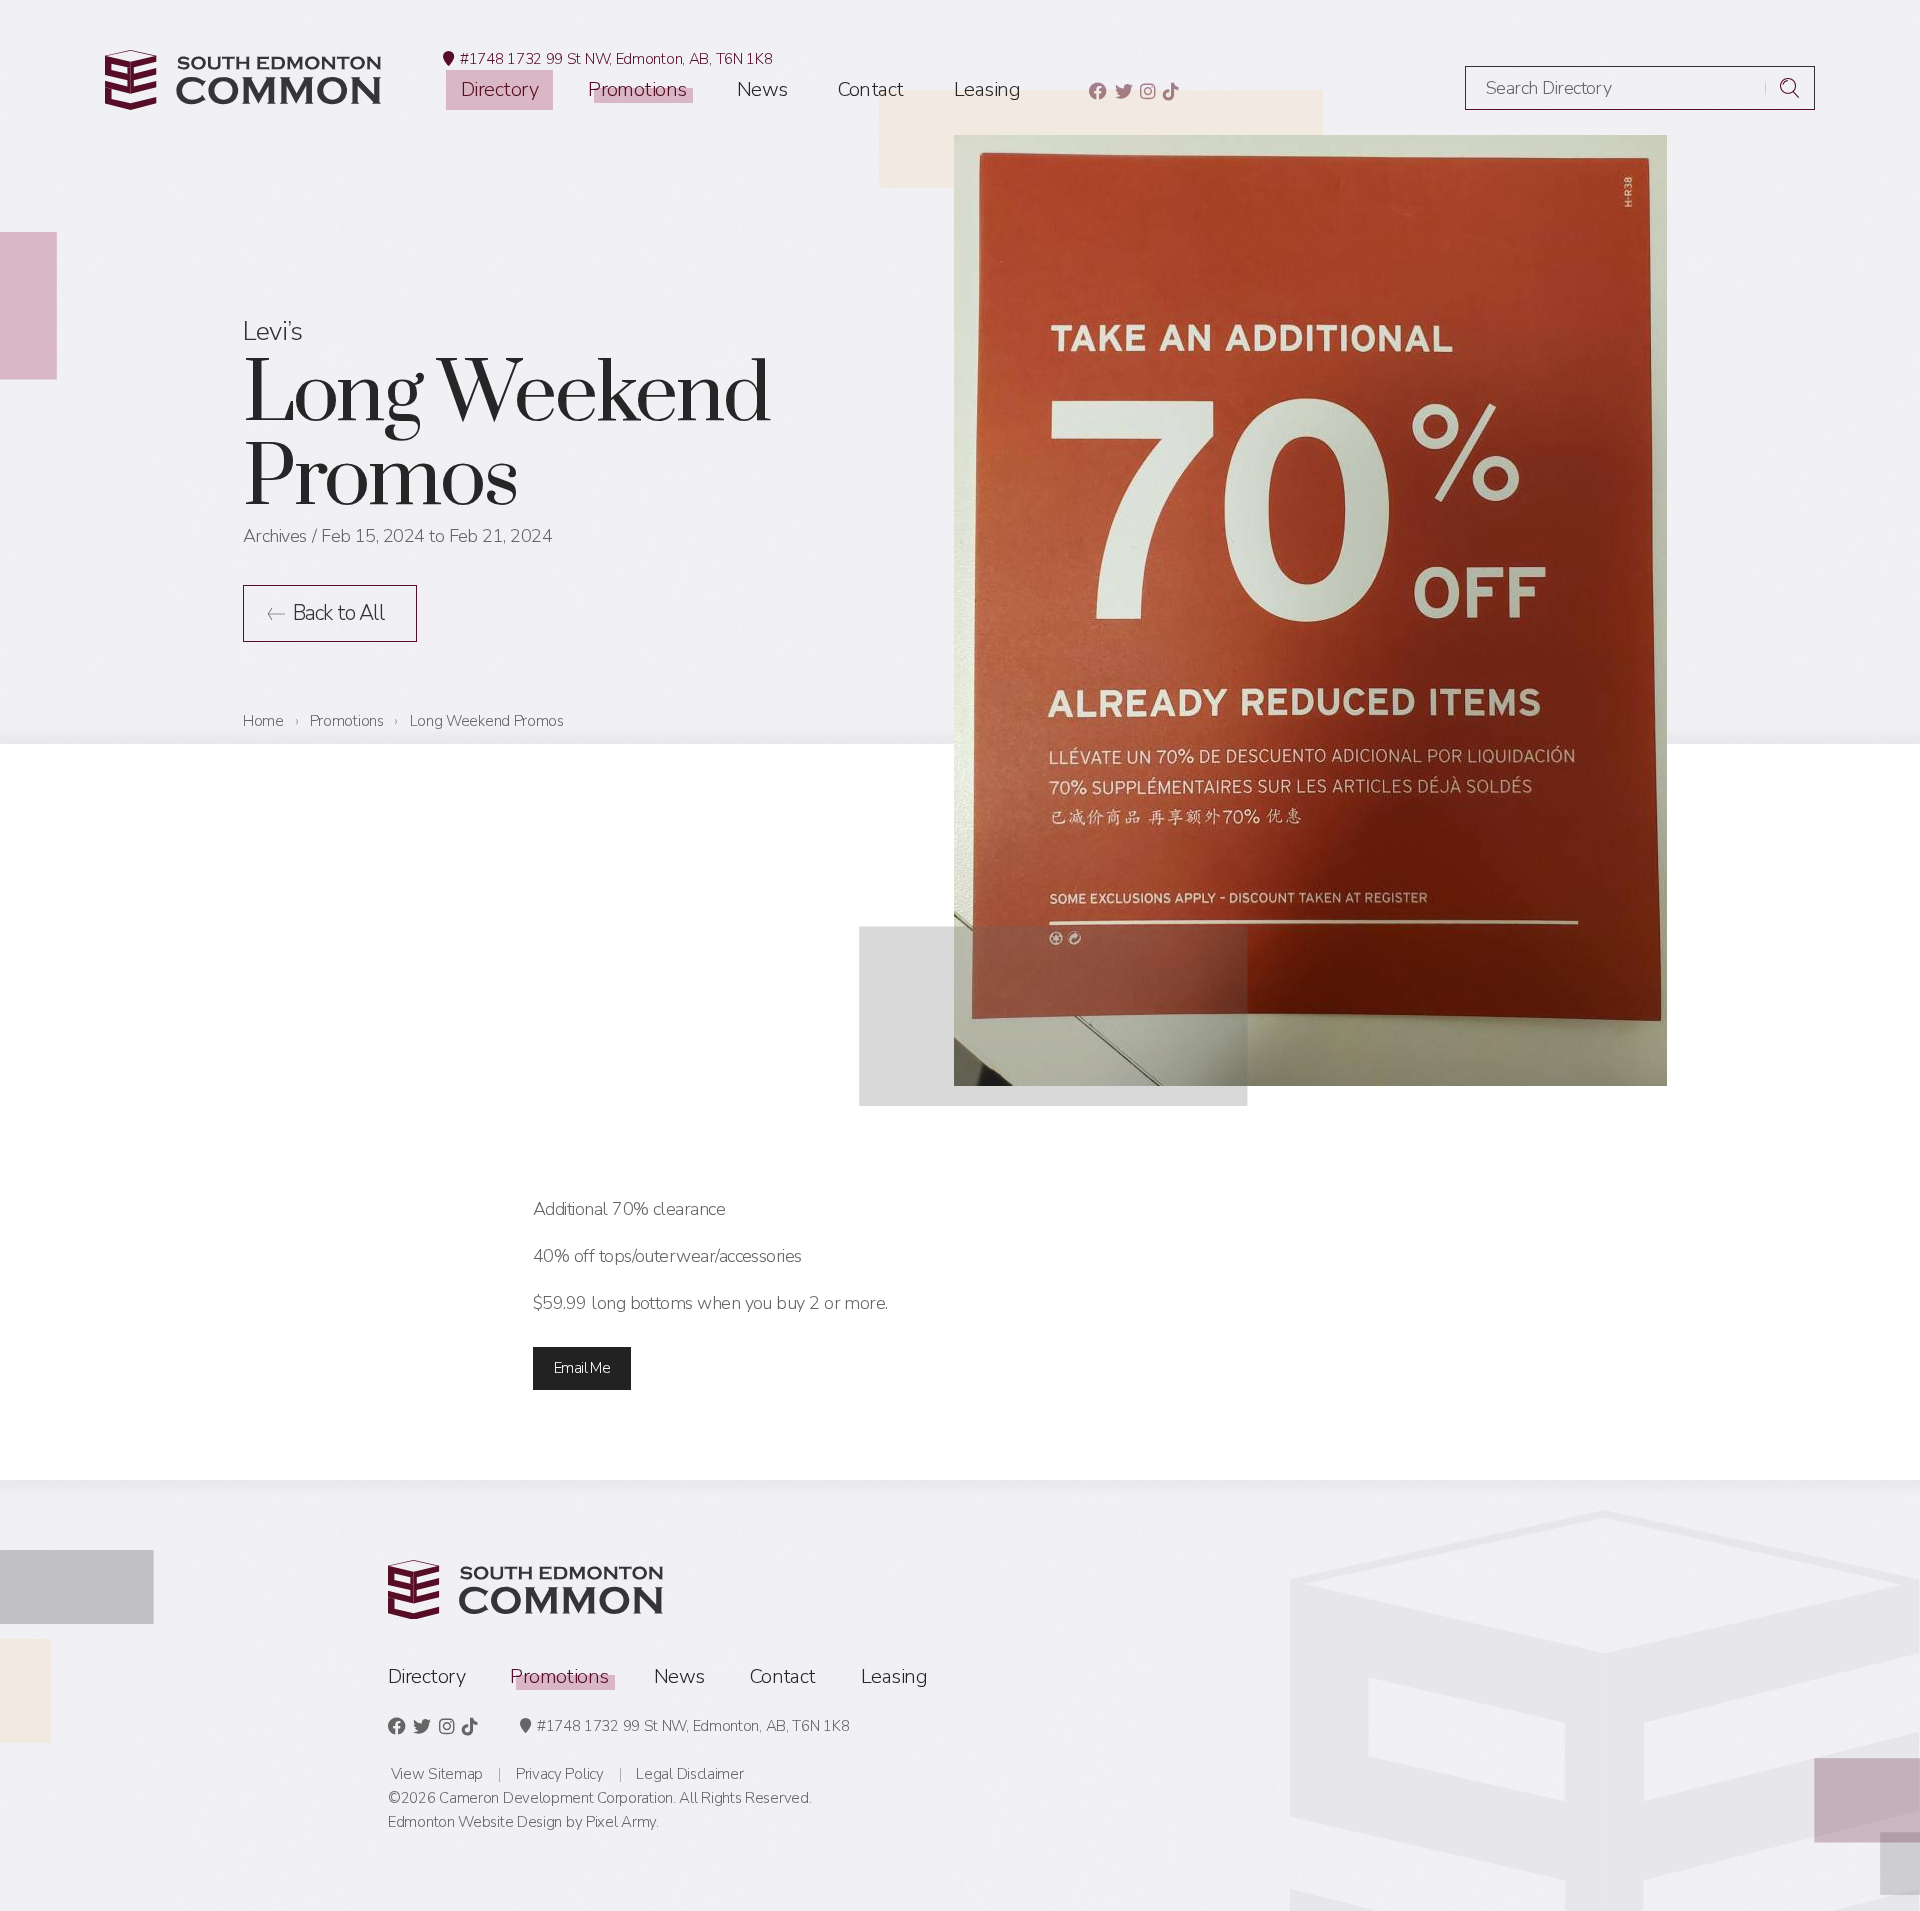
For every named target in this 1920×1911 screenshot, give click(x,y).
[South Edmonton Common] (243, 80)
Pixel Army (621, 1822)
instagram (1147, 91)
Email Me (582, 1368)
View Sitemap (437, 1774)
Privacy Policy (560, 1774)
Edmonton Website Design (475, 1822)
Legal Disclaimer (689, 1774)
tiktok (1170, 91)
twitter (1123, 91)
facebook (1097, 91)
